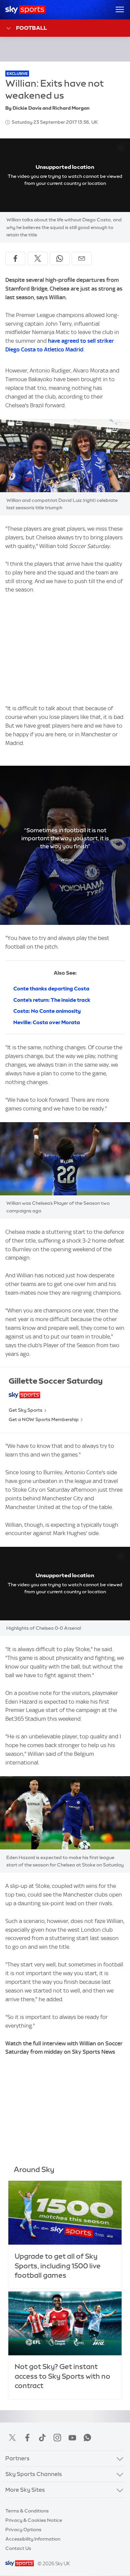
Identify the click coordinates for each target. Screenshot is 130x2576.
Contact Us (18, 2548)
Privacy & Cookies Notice (34, 2520)
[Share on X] (38, 258)
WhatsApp (87, 2438)
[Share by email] (82, 258)
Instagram (57, 2438)
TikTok (42, 2438)
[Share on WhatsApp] (60, 258)
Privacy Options (23, 2530)
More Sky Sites (25, 2490)
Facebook (27, 2438)
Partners (17, 2458)
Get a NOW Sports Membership (44, 1419)
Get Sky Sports (25, 1410)
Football (31, 28)
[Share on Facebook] (15, 258)
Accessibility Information (33, 2539)
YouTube (72, 2438)
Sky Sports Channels (34, 2474)
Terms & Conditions (27, 2511)
